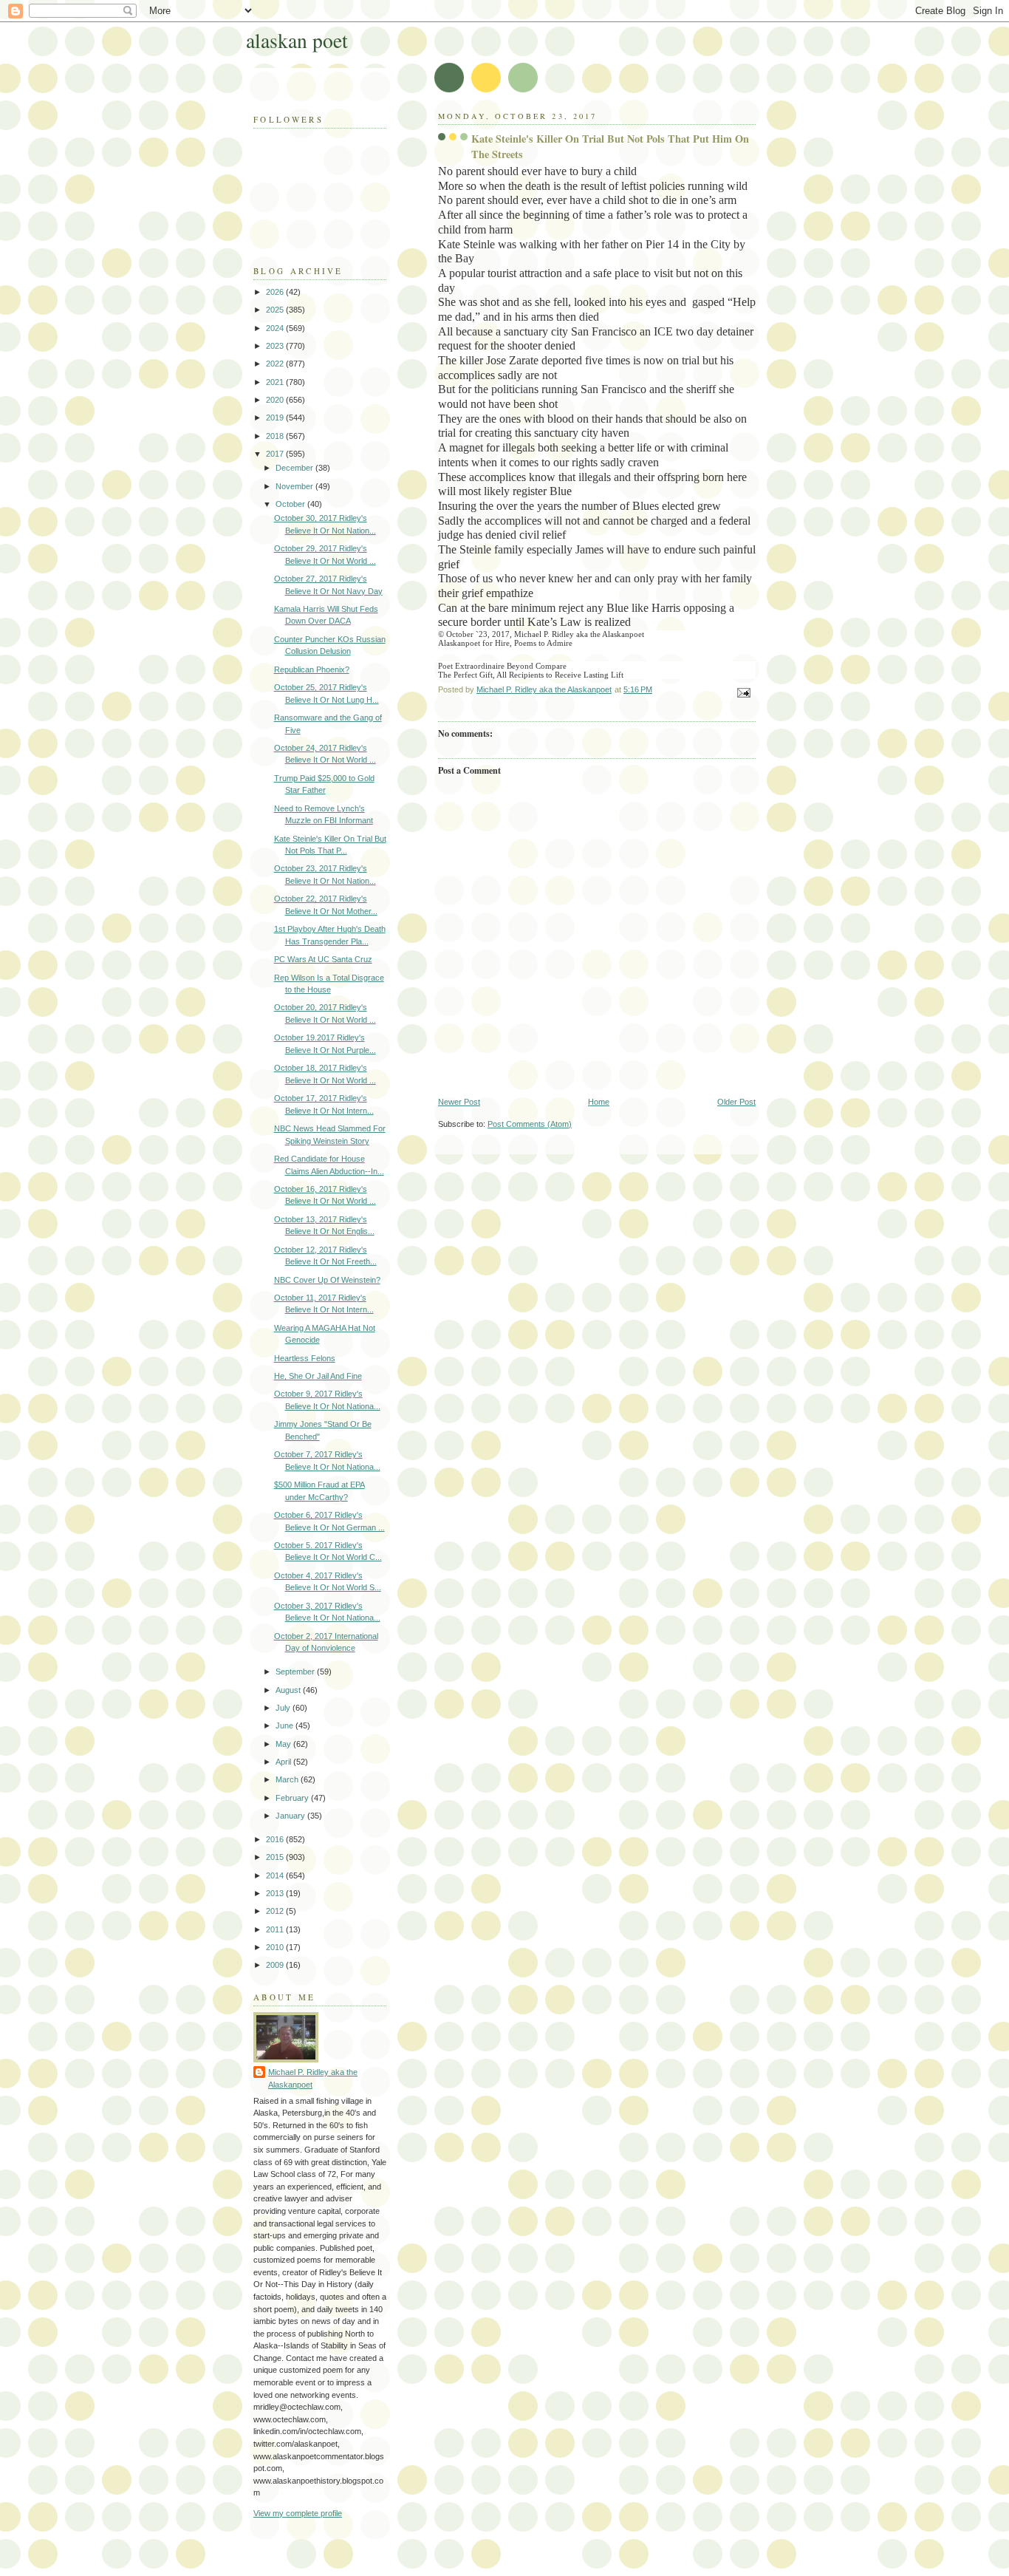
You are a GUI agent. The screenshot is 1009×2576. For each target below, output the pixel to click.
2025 (276, 310)
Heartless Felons (305, 1358)
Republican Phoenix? (312, 669)
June (285, 1725)
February (293, 1798)
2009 (276, 1965)
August (289, 1690)
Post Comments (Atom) (530, 1124)
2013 (276, 1893)
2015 (276, 1857)
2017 (276, 454)
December (295, 468)
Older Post (736, 1102)
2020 (276, 400)
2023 (276, 346)
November (295, 486)
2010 (276, 1947)
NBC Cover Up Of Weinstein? (327, 1280)
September (296, 1672)
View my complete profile (298, 2513)
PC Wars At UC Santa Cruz (323, 959)
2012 (276, 1911)
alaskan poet (297, 40)
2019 (276, 418)
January (291, 1816)
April (284, 1762)
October (291, 504)
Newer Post (459, 1102)
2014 (276, 1875)
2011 (276, 1929)
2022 (276, 364)
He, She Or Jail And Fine (318, 1376)
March (288, 1779)
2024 (276, 328)
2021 (276, 382)
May (284, 1744)
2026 (276, 292)
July (284, 1708)
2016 (276, 1839)
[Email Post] (743, 692)
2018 (276, 436)
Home (599, 1102)
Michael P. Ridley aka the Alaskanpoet (313, 2078)
